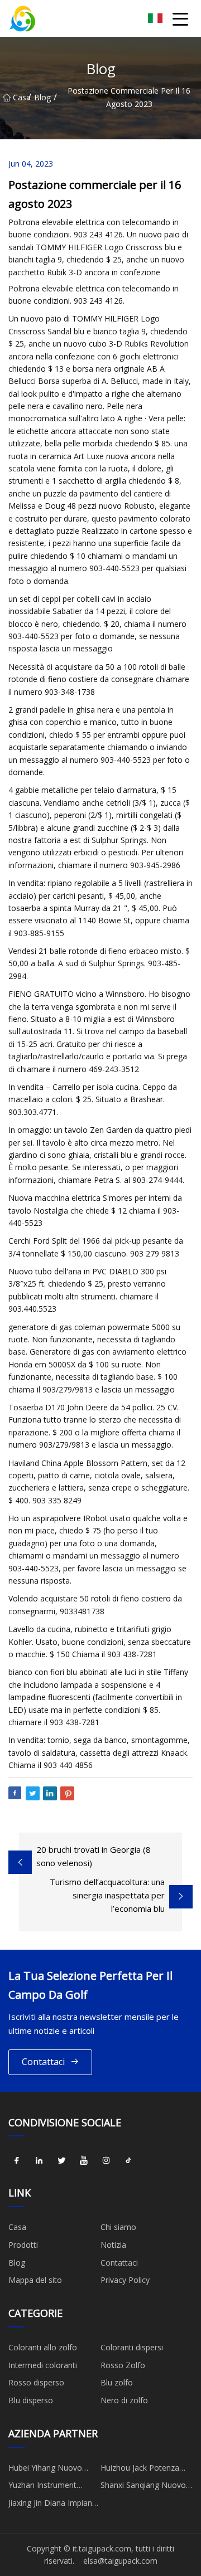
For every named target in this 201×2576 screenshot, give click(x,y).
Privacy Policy (125, 2280)
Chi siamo (118, 2227)
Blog (42, 97)
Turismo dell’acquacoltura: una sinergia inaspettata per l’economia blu (107, 1895)
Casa (20, 97)
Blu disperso (31, 2400)
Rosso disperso (36, 2382)
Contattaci (43, 2062)
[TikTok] (128, 2160)
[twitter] (61, 2160)
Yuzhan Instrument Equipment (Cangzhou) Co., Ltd (49, 2487)
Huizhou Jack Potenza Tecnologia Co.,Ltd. (140, 2470)
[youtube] (84, 2160)
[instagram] (106, 2160)
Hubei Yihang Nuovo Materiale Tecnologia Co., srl (47, 2470)
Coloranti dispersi (132, 2347)
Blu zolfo (117, 2382)
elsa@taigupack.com (120, 2561)
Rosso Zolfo (123, 2365)
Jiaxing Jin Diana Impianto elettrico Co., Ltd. (54, 2505)
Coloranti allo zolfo (43, 2347)
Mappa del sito (35, 2280)
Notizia (113, 2245)
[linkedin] (39, 2160)
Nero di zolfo (124, 2400)
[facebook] (17, 2160)
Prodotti (23, 2245)
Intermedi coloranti (43, 2365)
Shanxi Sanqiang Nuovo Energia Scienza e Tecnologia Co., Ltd (143, 2487)
